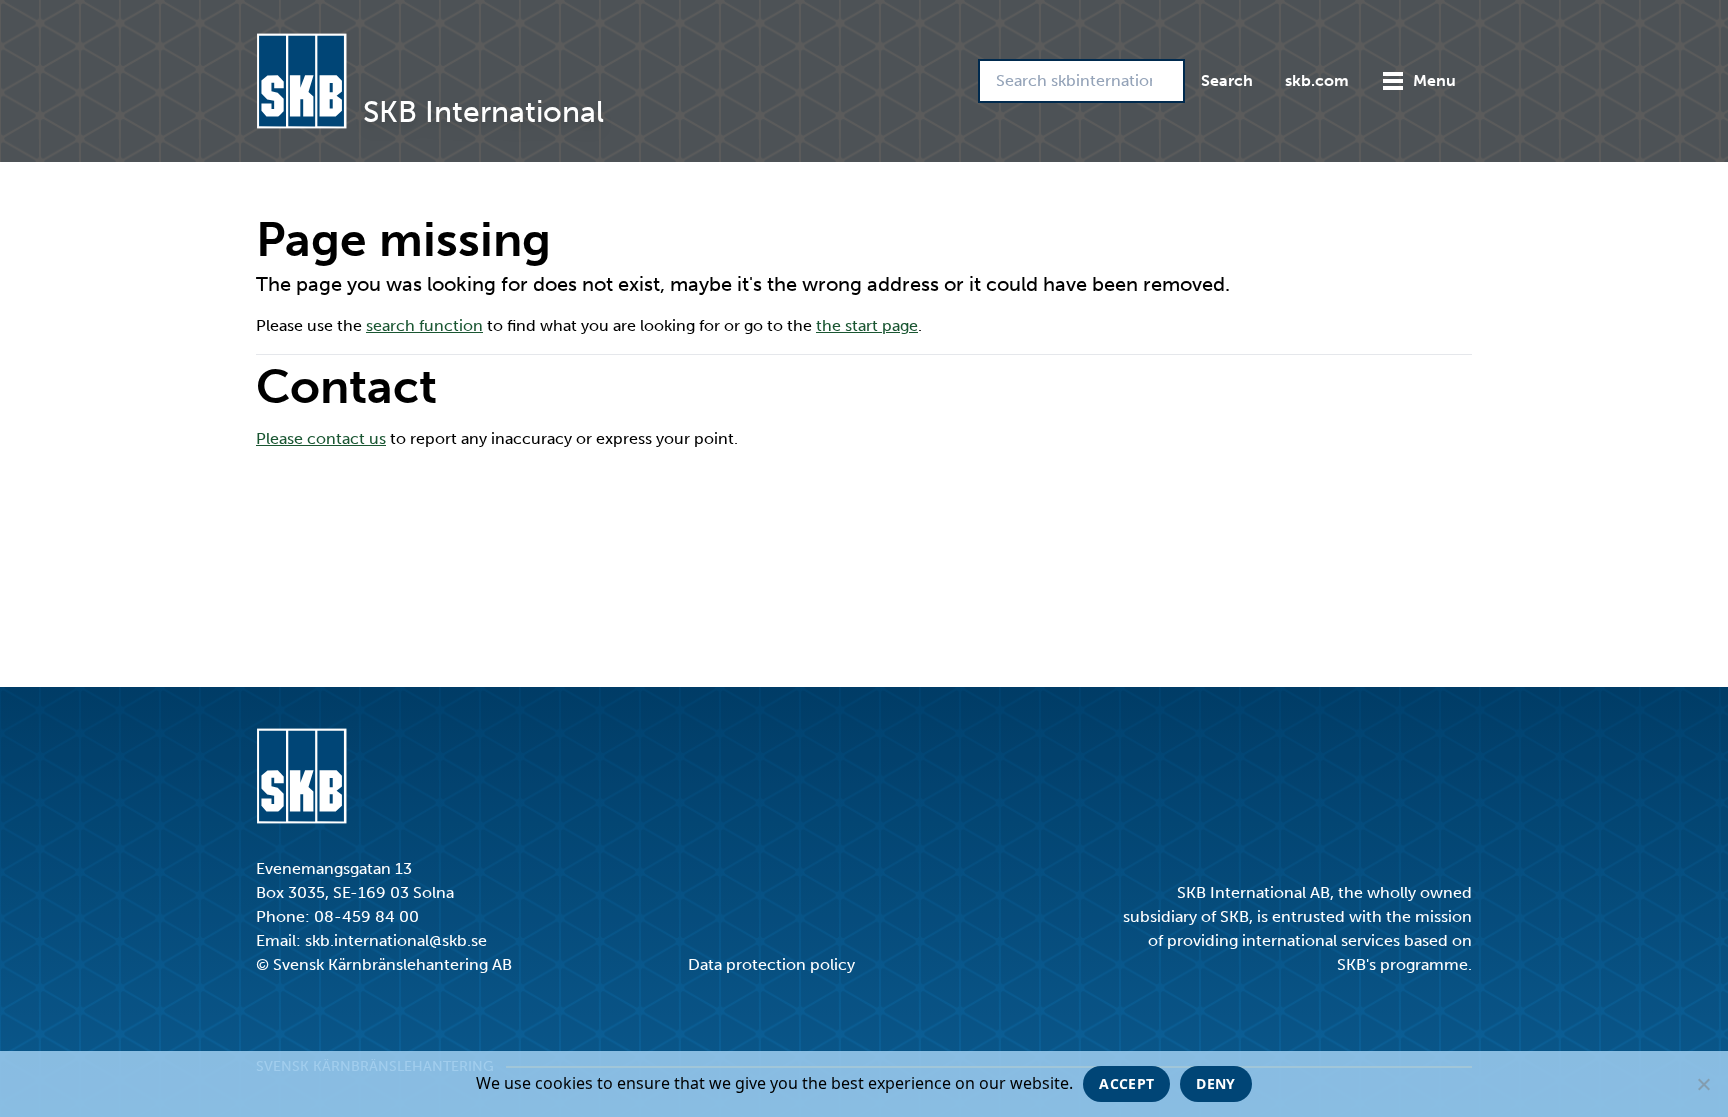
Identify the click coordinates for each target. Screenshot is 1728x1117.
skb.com (1317, 80)
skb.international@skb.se (396, 940)
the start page (867, 325)
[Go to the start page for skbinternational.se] (301, 81)
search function (424, 325)
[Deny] (1703, 1084)
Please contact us (321, 438)
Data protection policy (771, 964)
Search (1227, 80)
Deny (1215, 1083)
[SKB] (301, 776)
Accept (1126, 1083)
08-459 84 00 (366, 916)
